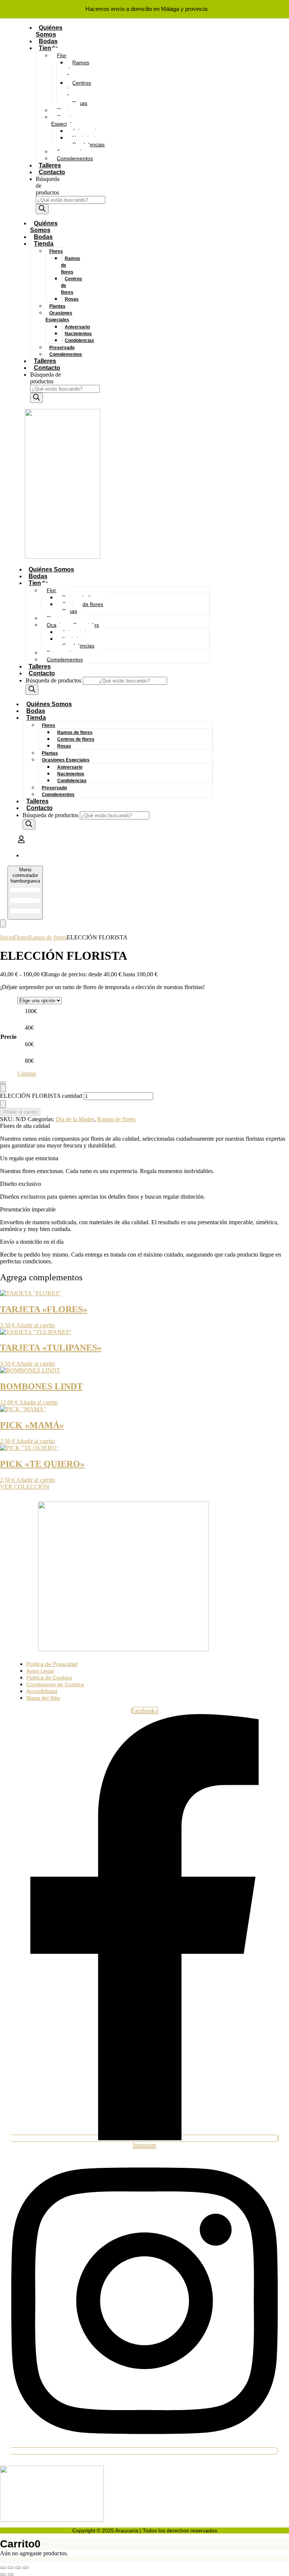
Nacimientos (78, 334)
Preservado (62, 348)
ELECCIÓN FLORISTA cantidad (41, 1096)
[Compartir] (18, 2568)
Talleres (50, 165)
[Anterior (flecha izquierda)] (3, 2574)
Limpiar (27, 1074)
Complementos (75, 158)
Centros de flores (79, 90)
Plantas (57, 306)
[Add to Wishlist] (3, 1083)
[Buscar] (42, 209)
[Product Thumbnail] (3, 923)
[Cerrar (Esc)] (26, 2568)
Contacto (52, 172)
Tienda (49, 48)
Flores (64, 55)
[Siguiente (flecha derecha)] (11, 2574)
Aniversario (77, 327)
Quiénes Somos (49, 31)
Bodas (48, 41)
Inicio (7, 937)
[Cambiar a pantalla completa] (11, 2568)
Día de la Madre (75, 1119)
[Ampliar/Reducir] (3, 2568)
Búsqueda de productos (46, 378)
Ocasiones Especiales (67, 120)
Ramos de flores (78, 69)
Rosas (72, 299)
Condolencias (79, 340)
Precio (8, 1037)
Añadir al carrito (20, 1112)
